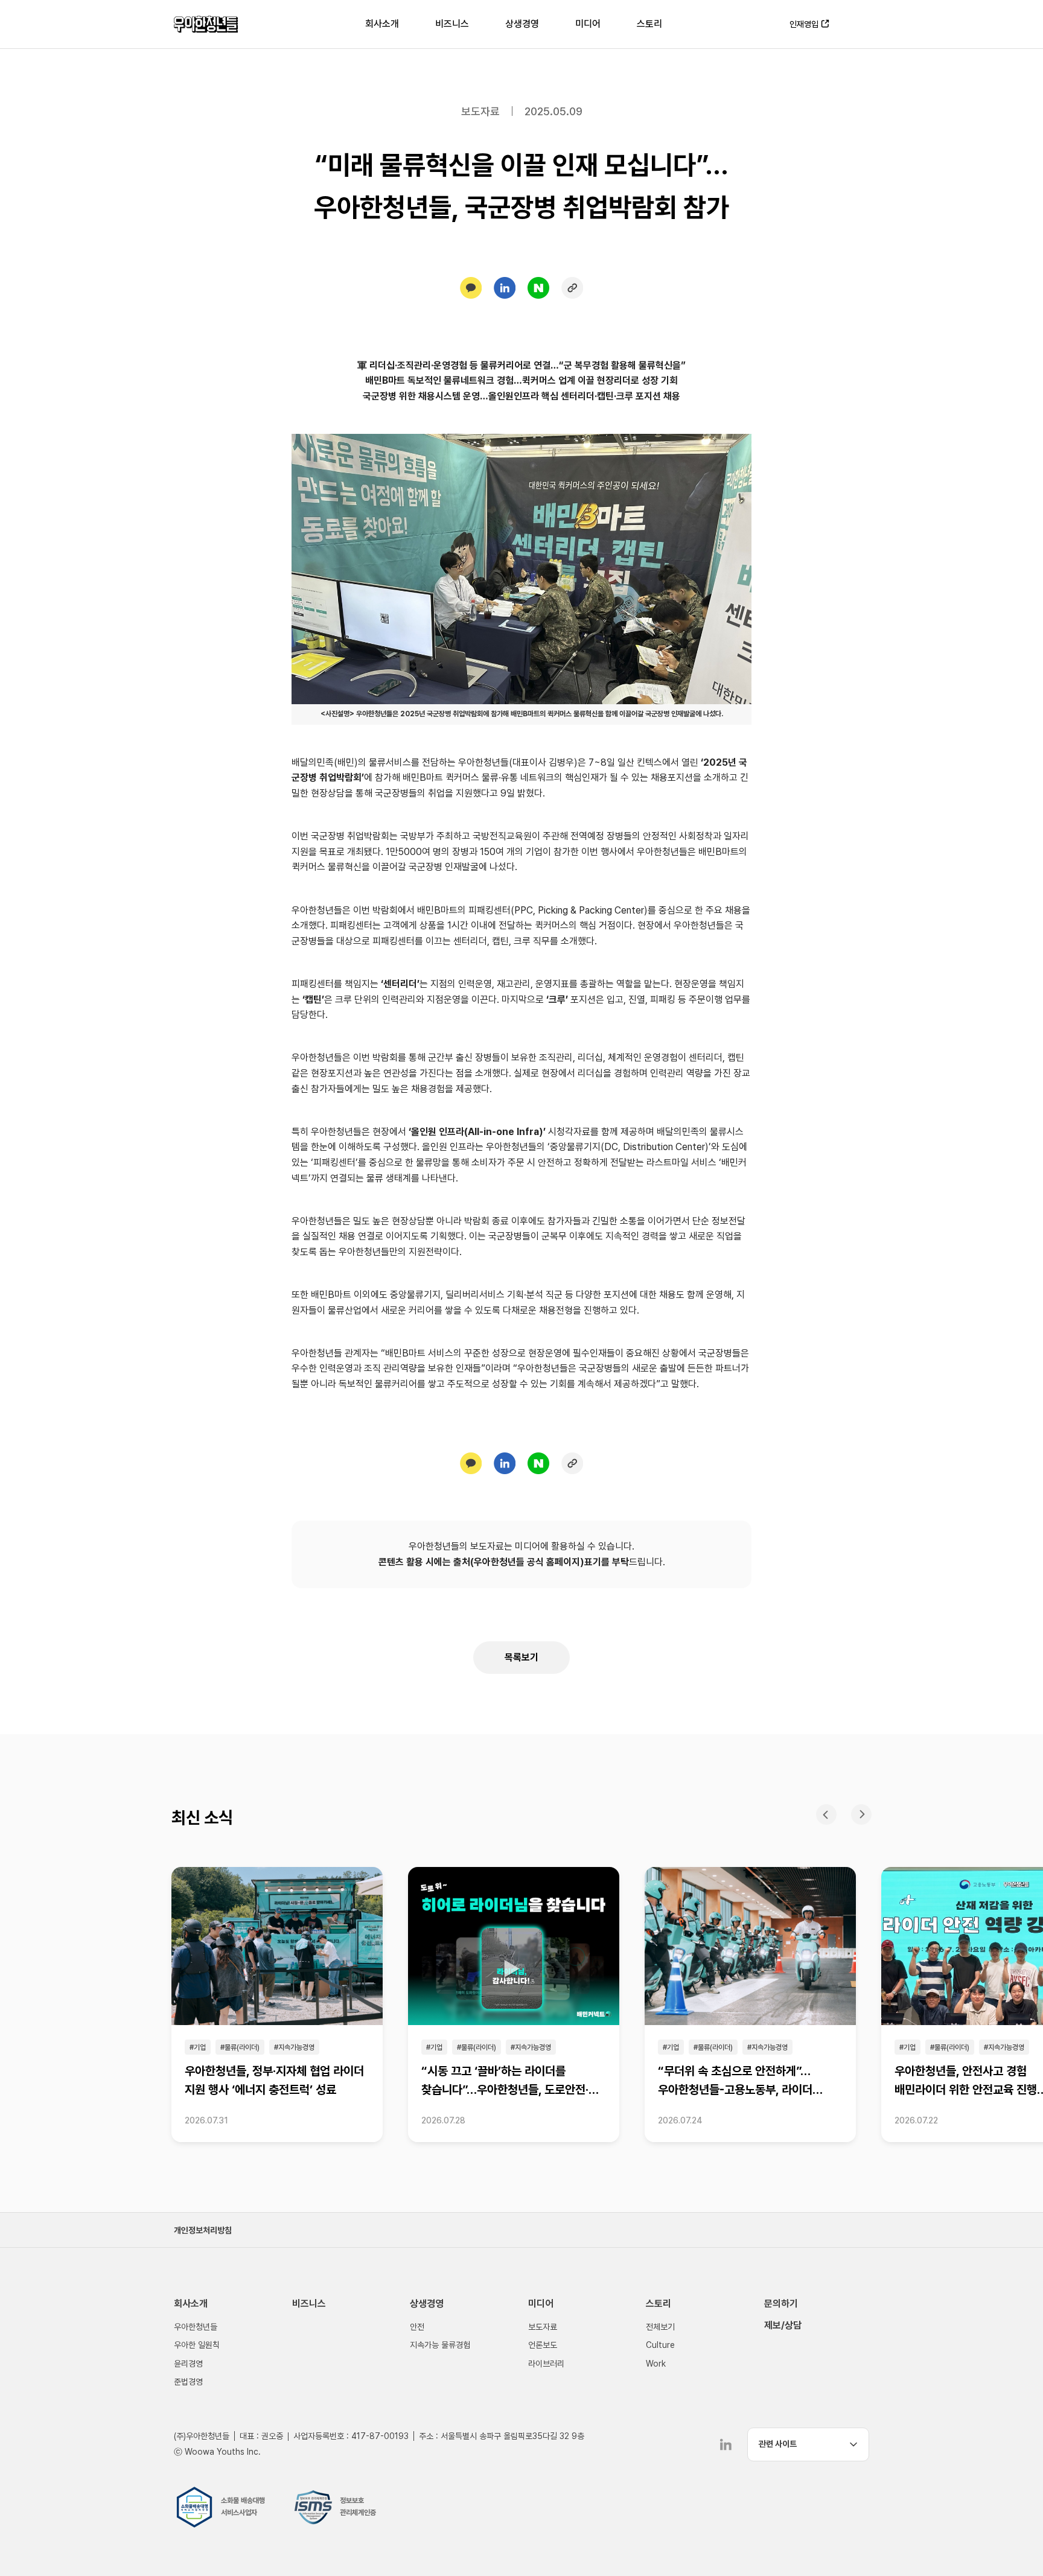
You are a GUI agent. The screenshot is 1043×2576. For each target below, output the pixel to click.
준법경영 (188, 2382)
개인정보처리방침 (203, 2230)
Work (656, 2364)
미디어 (588, 24)
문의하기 (781, 2304)
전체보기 (660, 2327)
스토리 (649, 24)
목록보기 (521, 1657)
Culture (660, 2345)
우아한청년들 (206, 24)
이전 (826, 1814)
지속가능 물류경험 (440, 2345)
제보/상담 (783, 2325)
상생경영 (522, 24)
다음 (861, 1814)
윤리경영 (188, 2364)
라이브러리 (546, 2364)
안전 (417, 2327)
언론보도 (543, 2345)
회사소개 (382, 24)
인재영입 (804, 24)
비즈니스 (452, 24)
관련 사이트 (778, 2444)
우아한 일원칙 (197, 2345)
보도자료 (543, 2327)
